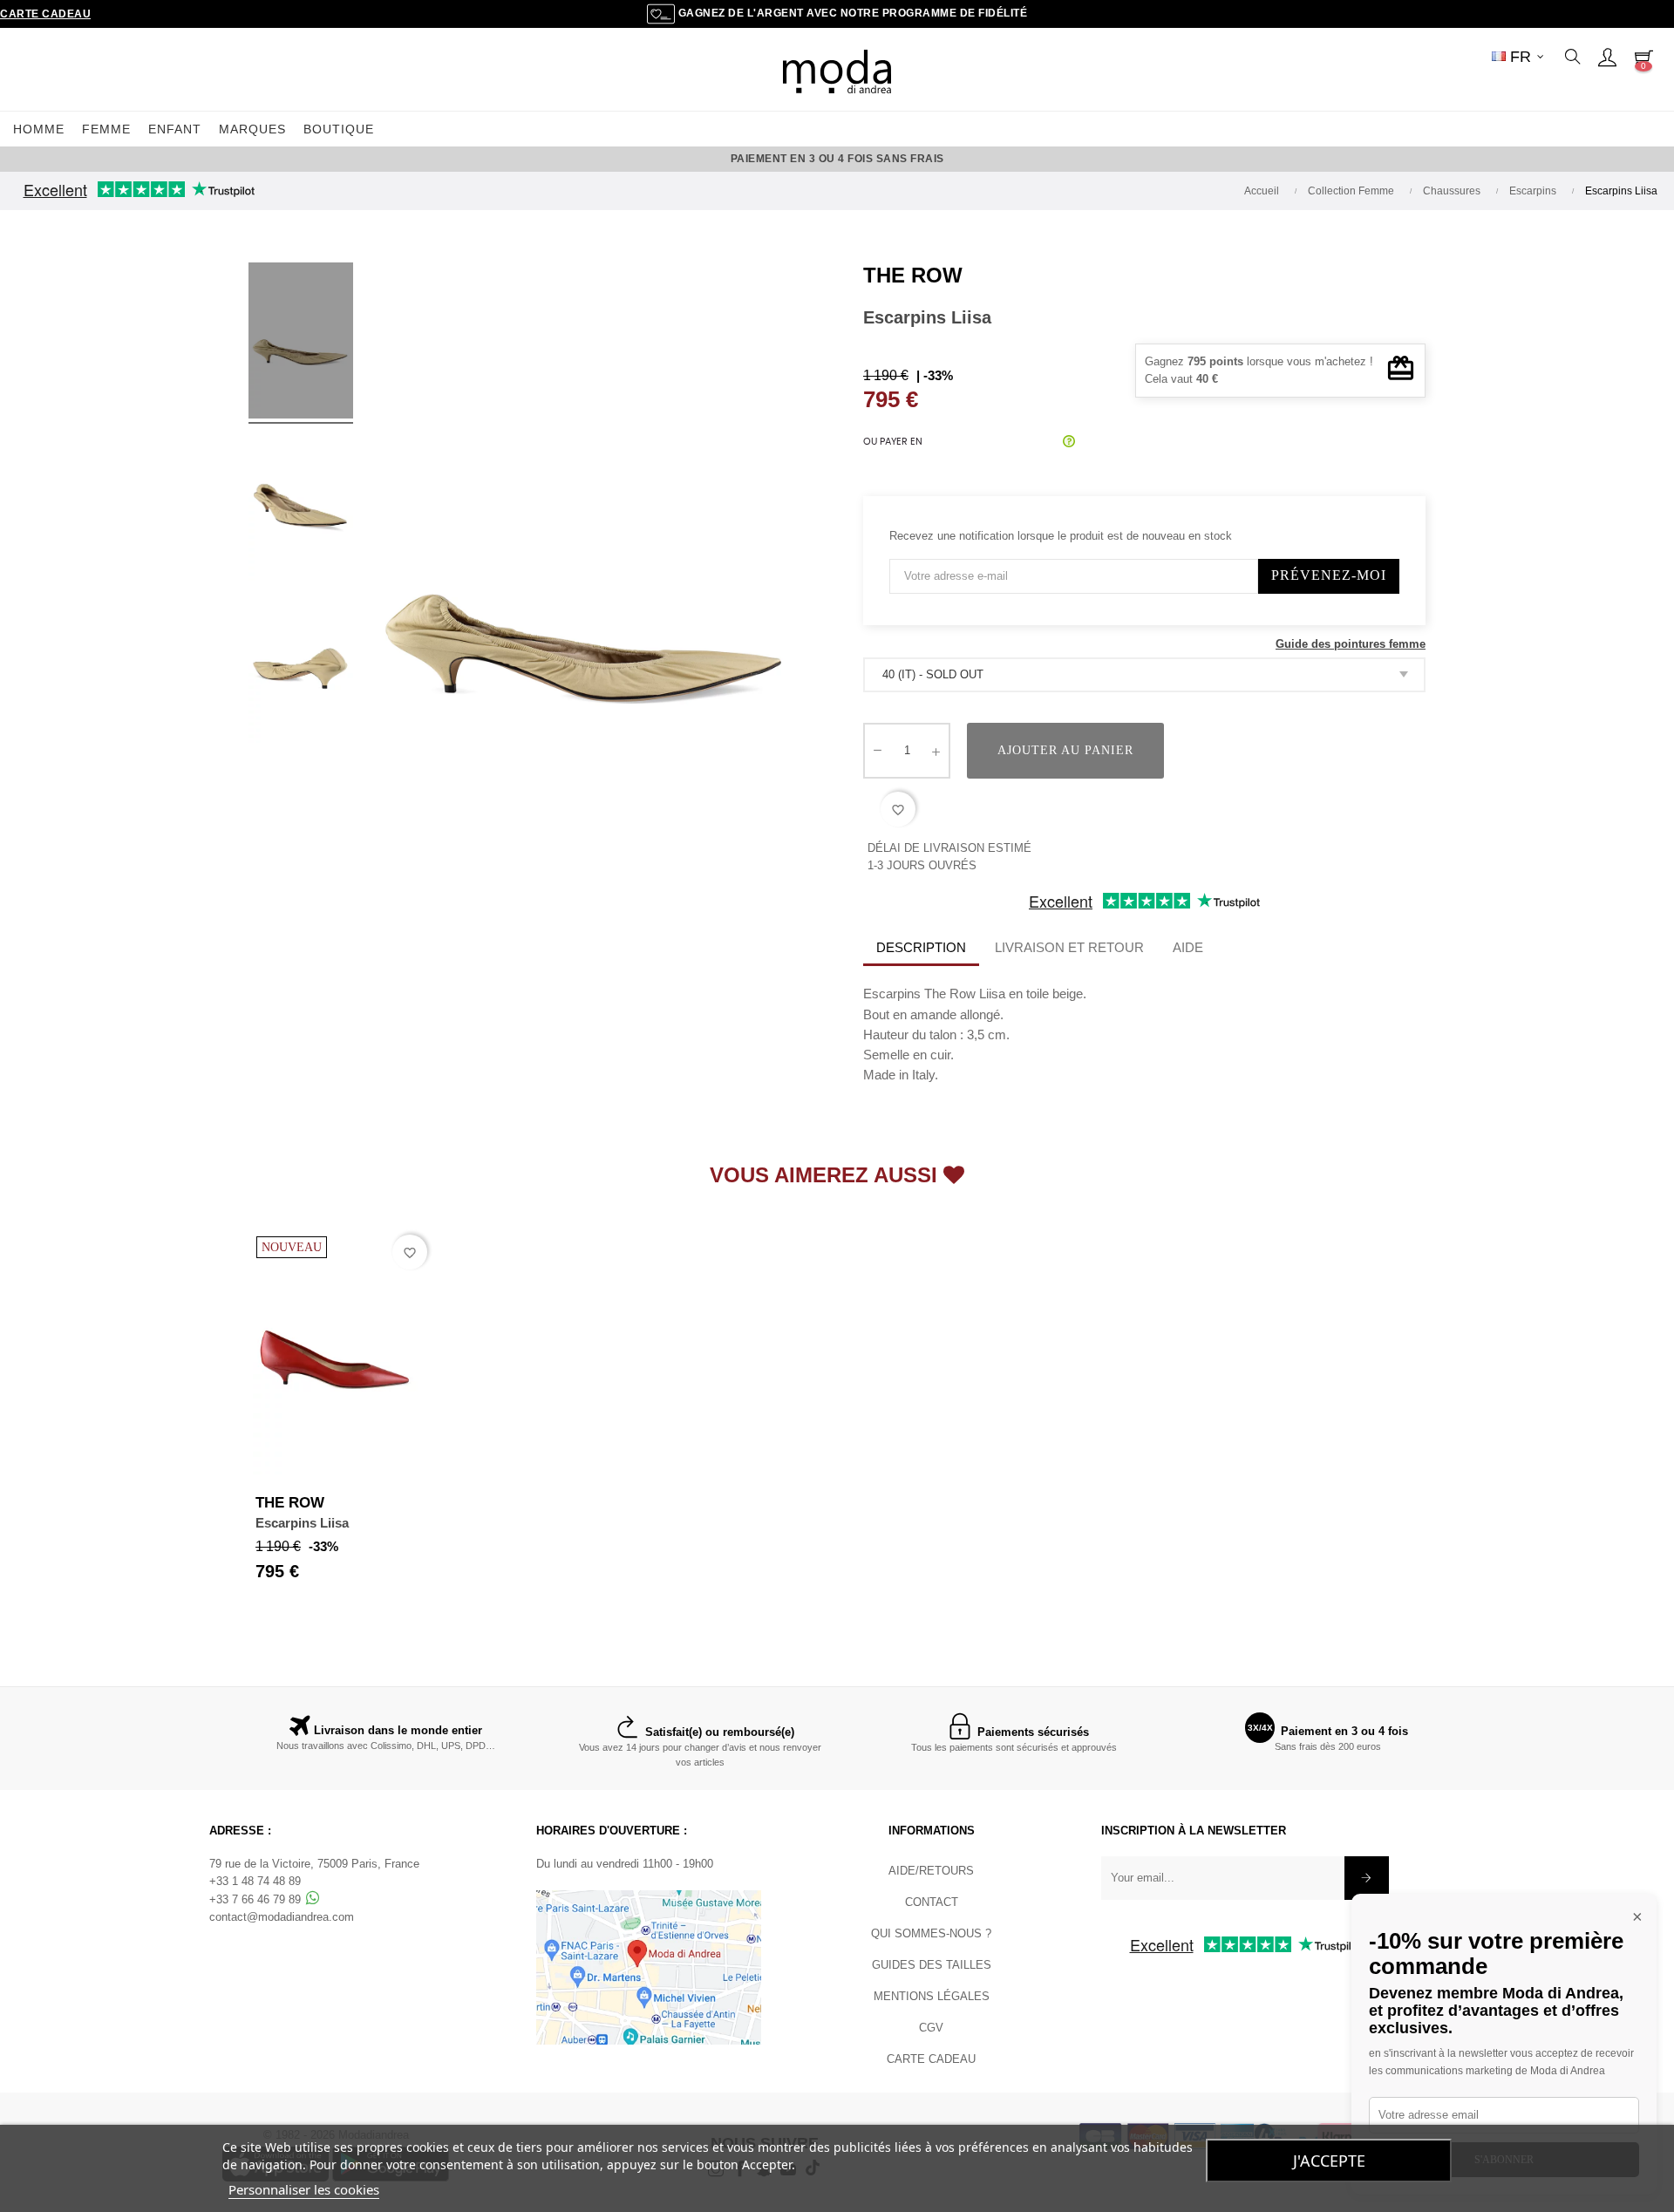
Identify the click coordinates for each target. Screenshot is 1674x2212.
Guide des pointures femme (1351, 644)
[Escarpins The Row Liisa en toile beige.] (301, 344)
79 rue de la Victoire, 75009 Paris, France (314, 1864)
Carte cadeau (45, 14)
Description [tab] (921, 947)
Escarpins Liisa (302, 1523)
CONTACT (932, 1902)
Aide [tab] (1188, 947)
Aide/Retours (931, 1871)
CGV (931, 2028)
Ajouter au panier (1065, 750)
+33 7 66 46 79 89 (257, 1899)
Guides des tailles (932, 1965)
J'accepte (1329, 2161)
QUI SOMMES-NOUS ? (931, 1933)
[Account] (1607, 57)
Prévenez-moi (1329, 575)
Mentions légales (932, 1996)
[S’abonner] (1367, 1878)
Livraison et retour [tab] (1069, 947)
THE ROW (913, 275)
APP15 (997, 159)
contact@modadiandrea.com (282, 1917)
